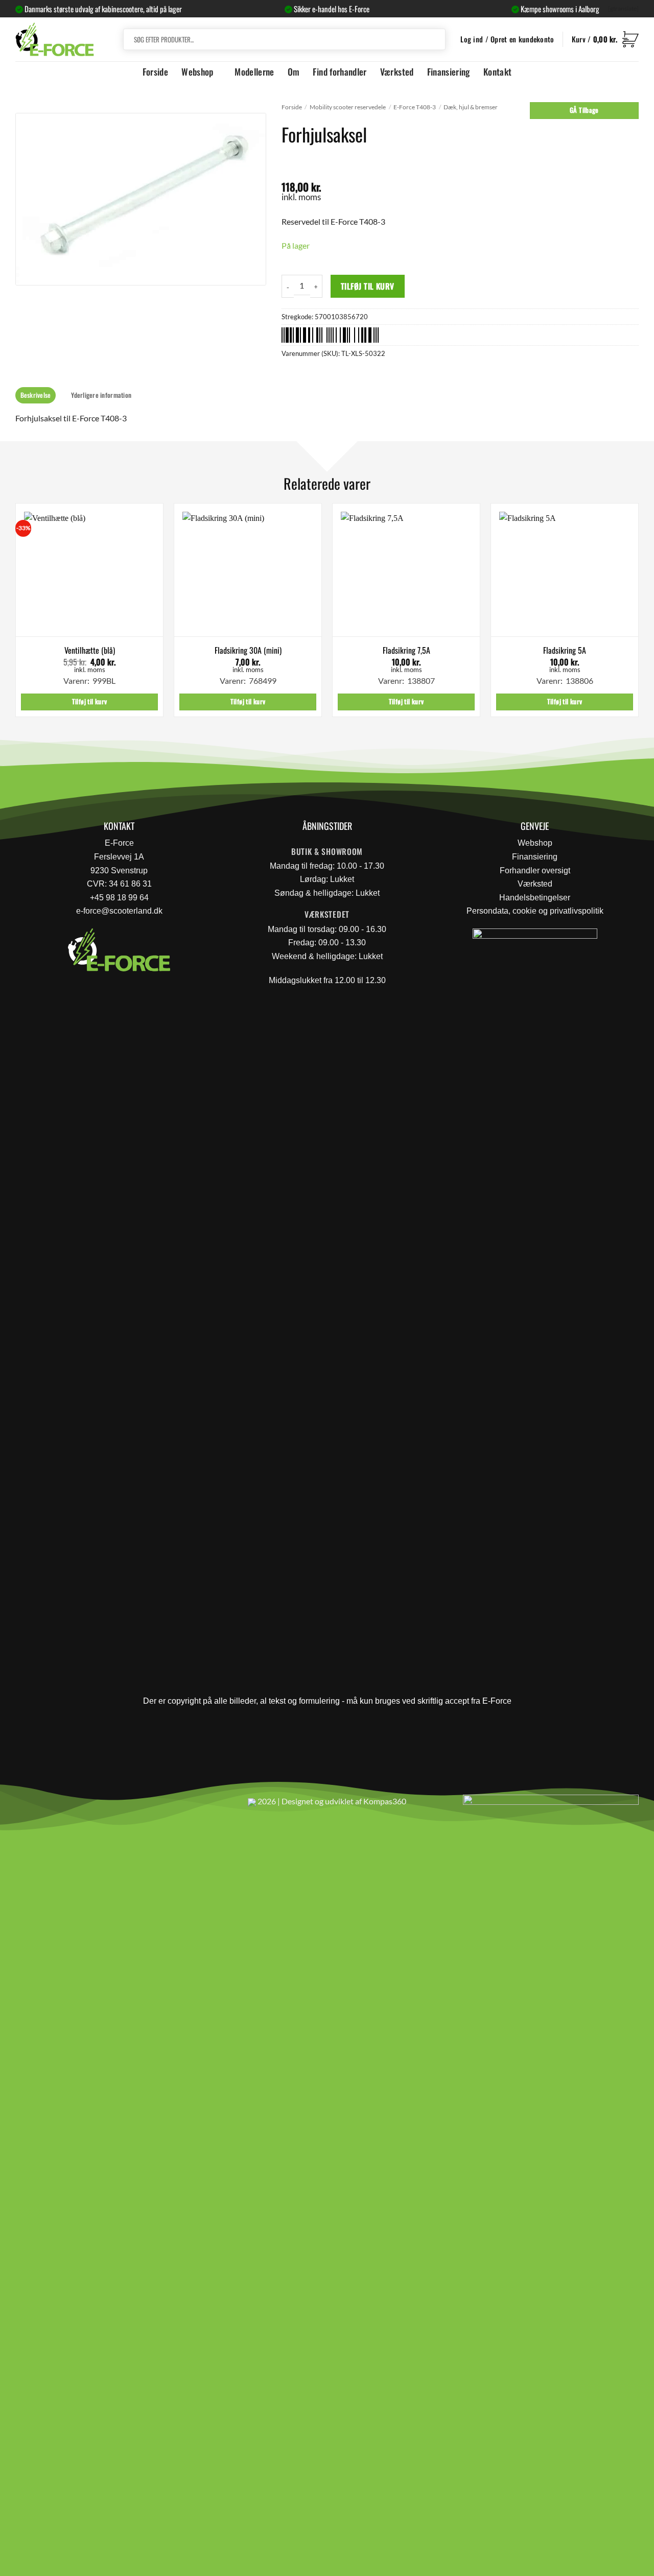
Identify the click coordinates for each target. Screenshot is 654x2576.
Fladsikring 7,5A (406, 650)
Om (294, 71)
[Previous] (16, 614)
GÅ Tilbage (584, 110)
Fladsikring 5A (565, 650)
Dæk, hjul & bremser (471, 107)
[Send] (436, 39)
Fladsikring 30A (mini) (248, 650)
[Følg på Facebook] (27, 1806)
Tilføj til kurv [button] (90, 701)
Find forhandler (340, 71)
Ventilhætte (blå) (90, 650)
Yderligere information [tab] (101, 395)
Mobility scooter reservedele (348, 107)
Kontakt (497, 71)
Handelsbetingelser (535, 898)
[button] (605, 39)
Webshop (197, 71)
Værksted (397, 71)
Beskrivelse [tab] (36, 395)
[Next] (638, 614)
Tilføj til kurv (368, 286)
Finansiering (449, 71)
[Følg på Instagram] (51, 1806)
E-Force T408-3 (415, 107)
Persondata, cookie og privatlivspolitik (535, 911)
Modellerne (254, 71)
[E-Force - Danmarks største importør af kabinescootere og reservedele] (55, 39)
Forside (155, 71)
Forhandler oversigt (535, 870)
